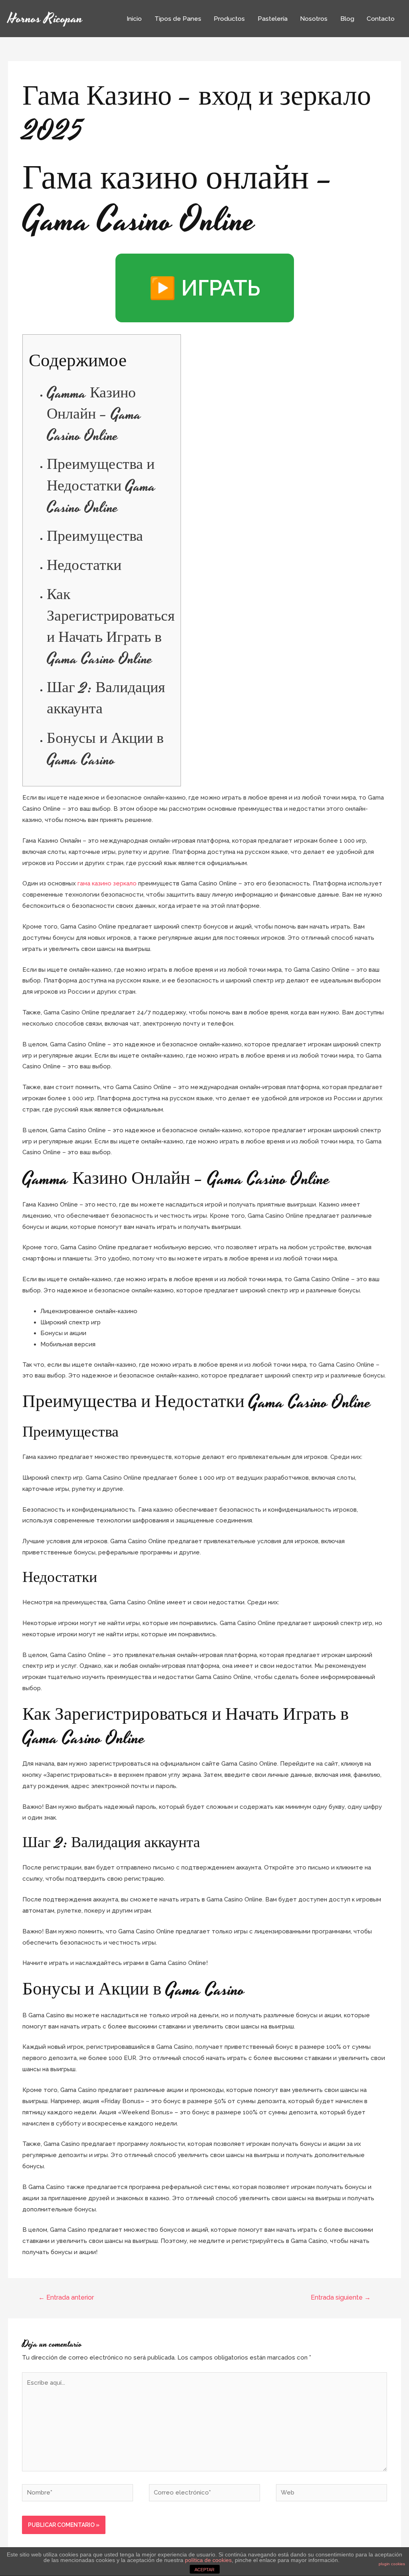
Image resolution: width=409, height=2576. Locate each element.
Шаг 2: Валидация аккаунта (106, 699)
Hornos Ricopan (45, 19)
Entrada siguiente (341, 2297)
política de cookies (208, 2560)
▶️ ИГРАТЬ (205, 288)
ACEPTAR (204, 2570)
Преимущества (95, 537)
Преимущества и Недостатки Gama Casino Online (101, 486)
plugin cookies (392, 2564)
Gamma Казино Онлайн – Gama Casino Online (94, 415)
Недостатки (84, 566)
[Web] (332, 2494)
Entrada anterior (66, 2297)
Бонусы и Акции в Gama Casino (105, 750)
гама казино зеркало (107, 883)
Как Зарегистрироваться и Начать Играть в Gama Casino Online (111, 627)
